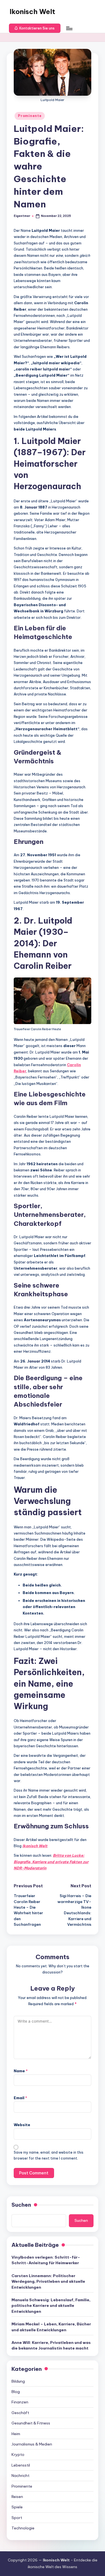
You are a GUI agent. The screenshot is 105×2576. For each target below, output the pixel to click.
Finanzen (20, 2402)
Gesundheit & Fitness (31, 2423)
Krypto (18, 2454)
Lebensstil (21, 2465)
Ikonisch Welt (32, 12)
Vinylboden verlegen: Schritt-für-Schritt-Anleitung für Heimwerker (46, 2260)
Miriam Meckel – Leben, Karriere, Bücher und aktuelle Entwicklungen (51, 2327)
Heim (16, 2434)
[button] (35, 28)
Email (20, 2098)
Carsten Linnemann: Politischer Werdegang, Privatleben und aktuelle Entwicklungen (48, 2281)
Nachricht (20, 2476)
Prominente (30, 116)
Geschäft (20, 2413)
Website (22, 2125)
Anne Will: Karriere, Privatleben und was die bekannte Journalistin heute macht (51, 2345)
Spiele (17, 2507)
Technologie (23, 2528)
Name (21, 2071)
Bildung (18, 2381)
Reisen (17, 2497)
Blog (16, 2392)
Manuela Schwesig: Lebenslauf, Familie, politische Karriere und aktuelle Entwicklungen (51, 2306)
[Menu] (69, 28)
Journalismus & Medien (32, 2444)
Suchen (21, 2205)
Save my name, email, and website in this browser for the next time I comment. (49, 2155)
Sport (17, 2518)
